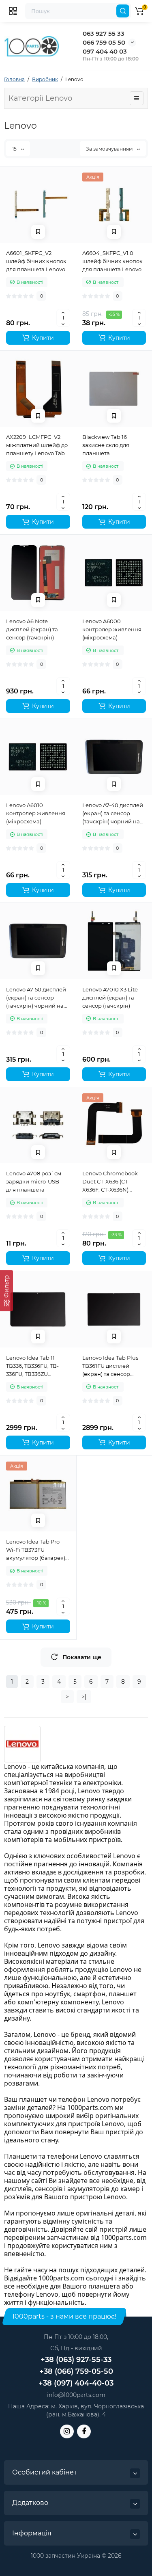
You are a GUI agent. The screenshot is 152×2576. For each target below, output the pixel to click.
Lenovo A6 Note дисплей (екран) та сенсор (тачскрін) (32, 629)
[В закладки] (38, 232)
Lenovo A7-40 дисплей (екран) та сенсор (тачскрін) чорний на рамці (113, 814)
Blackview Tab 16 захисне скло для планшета (106, 445)
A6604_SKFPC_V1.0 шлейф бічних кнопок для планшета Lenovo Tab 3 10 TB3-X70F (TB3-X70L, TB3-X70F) (113, 261)
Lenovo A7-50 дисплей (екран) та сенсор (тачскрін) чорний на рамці (36, 998)
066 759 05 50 (104, 42)
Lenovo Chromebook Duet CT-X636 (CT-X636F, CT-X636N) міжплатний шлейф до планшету (113, 1182)
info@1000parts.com (76, 2395)
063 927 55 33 (104, 33)
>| (84, 1697)
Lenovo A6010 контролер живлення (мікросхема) (36, 813)
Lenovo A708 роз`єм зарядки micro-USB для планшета (34, 1181)
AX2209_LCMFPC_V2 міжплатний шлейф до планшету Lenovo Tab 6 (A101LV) (38, 445)
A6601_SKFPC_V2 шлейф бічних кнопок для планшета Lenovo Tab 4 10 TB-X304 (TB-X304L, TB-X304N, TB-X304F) (36, 261)
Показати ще (82, 1657)
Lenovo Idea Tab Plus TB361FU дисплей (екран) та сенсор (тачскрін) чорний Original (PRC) (110, 1366)
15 (15, 149)
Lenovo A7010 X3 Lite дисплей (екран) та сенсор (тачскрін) (110, 998)
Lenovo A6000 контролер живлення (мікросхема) (112, 629)
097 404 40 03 (105, 51)
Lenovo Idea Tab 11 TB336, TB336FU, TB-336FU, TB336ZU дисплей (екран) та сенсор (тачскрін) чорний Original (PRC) (36, 1366)
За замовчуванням (110, 149)
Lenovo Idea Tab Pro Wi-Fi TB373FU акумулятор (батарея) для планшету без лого (37, 1550)
